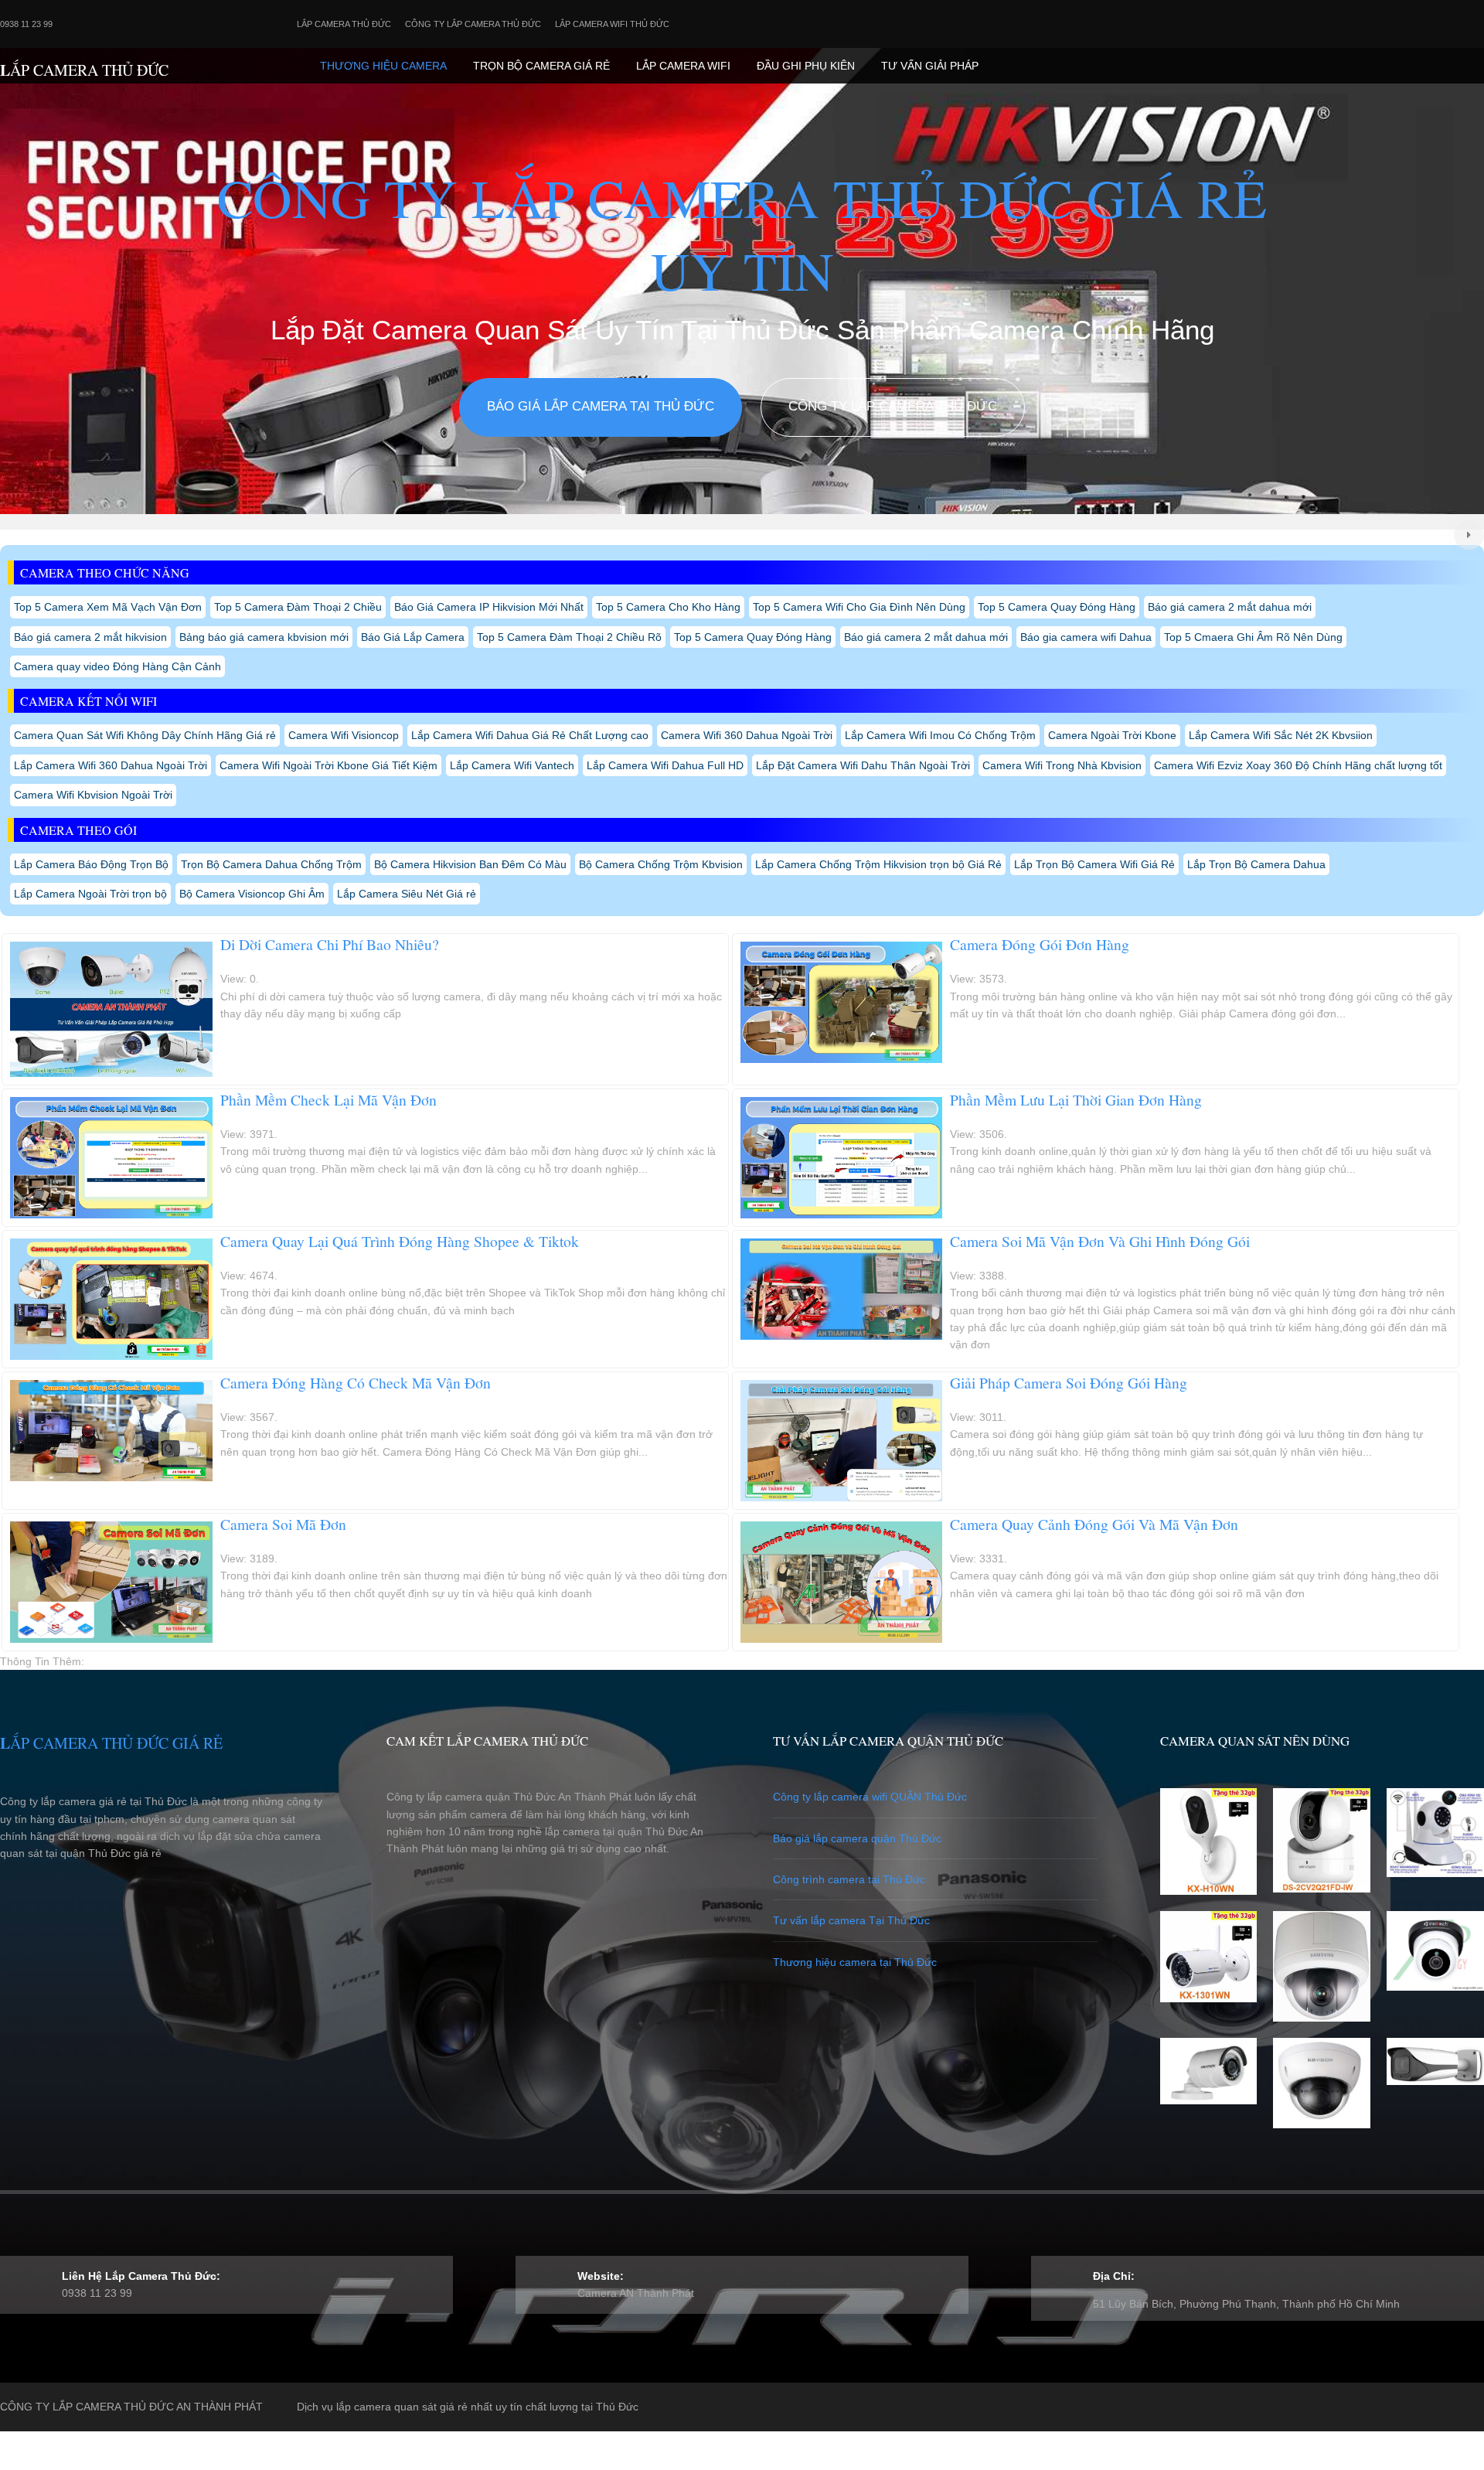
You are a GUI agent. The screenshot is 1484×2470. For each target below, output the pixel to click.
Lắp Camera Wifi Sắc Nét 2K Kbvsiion (1281, 735)
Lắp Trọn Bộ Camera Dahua (1256, 864)
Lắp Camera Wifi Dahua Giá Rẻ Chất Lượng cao (530, 735)
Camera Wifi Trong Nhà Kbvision (1062, 765)
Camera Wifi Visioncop (344, 735)
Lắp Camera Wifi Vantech (512, 765)
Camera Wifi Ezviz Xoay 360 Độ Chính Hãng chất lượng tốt (1298, 765)
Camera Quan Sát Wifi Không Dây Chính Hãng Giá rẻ (145, 735)
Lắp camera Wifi (683, 66)
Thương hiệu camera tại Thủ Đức (855, 1962)
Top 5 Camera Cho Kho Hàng (668, 607)
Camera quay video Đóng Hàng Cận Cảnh (117, 666)
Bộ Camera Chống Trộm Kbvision (661, 864)
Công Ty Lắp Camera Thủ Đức (473, 24)
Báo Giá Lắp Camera (413, 637)
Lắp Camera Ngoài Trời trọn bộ (90, 894)
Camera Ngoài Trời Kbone (1112, 735)
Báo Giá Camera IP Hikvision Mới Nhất (489, 607)
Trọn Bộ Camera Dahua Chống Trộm (271, 864)
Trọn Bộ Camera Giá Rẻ (541, 66)
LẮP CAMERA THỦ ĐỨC (84, 70)
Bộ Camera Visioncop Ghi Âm (252, 894)
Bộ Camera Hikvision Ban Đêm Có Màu (470, 864)
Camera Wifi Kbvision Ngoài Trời (93, 795)
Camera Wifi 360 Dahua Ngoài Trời (747, 735)
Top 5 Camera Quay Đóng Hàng (1057, 607)
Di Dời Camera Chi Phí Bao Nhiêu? (330, 944)
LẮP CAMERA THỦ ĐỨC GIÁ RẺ (111, 1743)
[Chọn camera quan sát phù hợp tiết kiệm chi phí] (1469, 535)
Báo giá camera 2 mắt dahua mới (1230, 607)
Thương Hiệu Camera (383, 66)
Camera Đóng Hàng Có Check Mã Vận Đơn (356, 1383)
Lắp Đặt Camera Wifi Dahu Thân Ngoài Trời (863, 765)
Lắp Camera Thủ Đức (344, 24)
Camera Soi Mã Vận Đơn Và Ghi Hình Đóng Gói (1100, 1241)
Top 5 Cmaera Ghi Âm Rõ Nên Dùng (1253, 637)
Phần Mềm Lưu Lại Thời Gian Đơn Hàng (1076, 1100)
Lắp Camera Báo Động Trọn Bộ (91, 864)
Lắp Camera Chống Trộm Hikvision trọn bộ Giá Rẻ (878, 864)
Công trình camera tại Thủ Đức (849, 1879)
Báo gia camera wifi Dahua (1086, 637)
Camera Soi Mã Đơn (283, 1524)
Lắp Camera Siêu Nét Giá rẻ (407, 894)
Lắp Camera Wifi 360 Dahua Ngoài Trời (111, 765)
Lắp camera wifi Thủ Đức (612, 24)
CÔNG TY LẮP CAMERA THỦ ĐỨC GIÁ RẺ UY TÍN (742, 233)
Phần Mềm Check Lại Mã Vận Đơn (328, 1100)
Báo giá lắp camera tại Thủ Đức (601, 406)
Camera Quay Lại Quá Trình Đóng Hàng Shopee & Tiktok (400, 1241)
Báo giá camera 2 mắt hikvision (90, 637)
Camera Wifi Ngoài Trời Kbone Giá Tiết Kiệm (328, 765)
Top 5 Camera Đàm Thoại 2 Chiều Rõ (569, 637)
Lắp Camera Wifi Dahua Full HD (665, 765)
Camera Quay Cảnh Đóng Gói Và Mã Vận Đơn (1094, 1524)
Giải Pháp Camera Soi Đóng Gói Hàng (1069, 1383)
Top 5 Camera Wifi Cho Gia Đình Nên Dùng (859, 607)
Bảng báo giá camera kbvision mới (264, 637)
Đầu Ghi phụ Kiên (806, 66)
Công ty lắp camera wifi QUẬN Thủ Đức (870, 1797)
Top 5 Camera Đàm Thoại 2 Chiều (298, 607)
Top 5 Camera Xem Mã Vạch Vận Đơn (108, 607)
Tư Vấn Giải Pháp (930, 66)
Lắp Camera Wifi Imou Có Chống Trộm (940, 735)
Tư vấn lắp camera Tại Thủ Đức (851, 1920)
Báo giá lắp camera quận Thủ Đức (857, 1838)
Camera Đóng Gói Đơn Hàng (1040, 944)
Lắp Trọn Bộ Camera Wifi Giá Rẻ (1094, 864)
